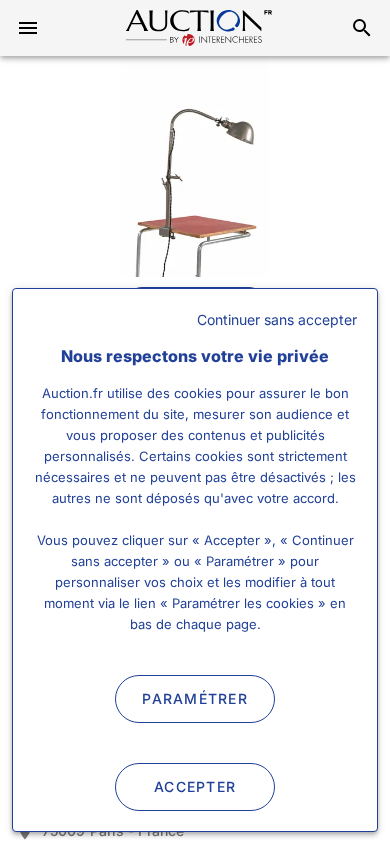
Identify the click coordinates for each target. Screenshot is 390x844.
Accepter (195, 786)
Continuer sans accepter (277, 319)
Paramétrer (195, 698)
